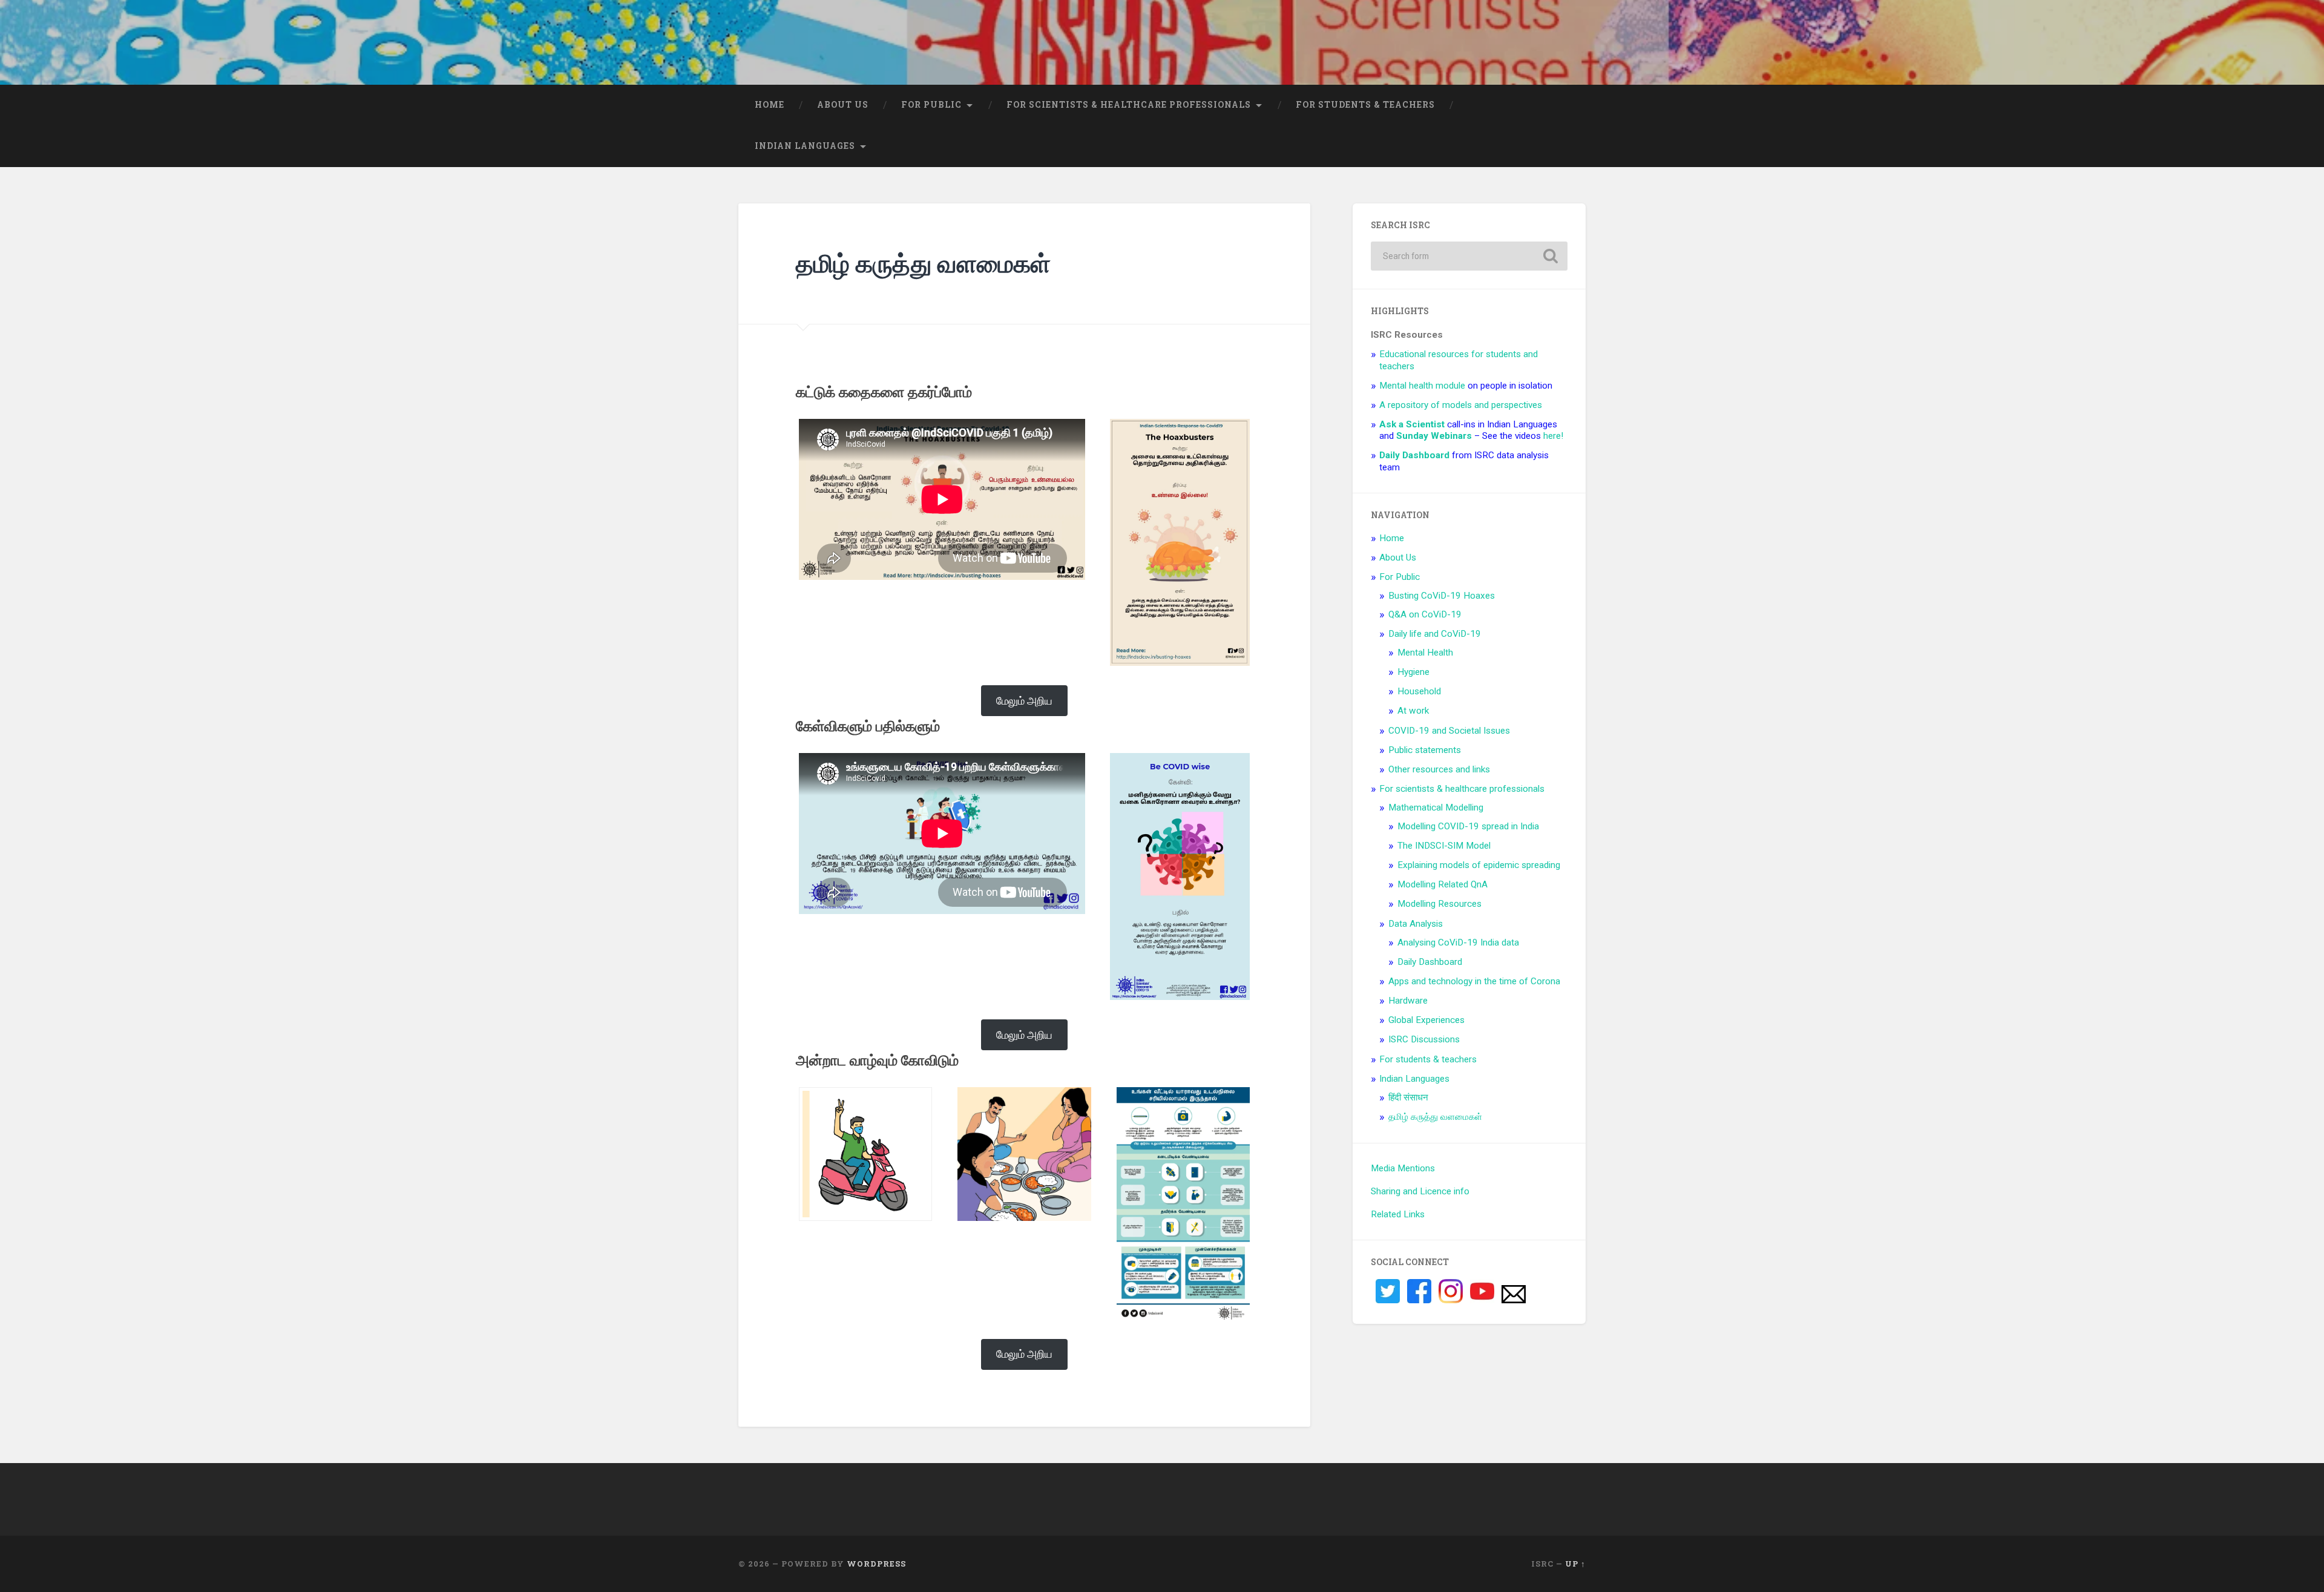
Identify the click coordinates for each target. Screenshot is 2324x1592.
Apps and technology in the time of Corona (1474, 981)
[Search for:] (1469, 256)
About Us (843, 105)
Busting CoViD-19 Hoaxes (1442, 596)
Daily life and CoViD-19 (1435, 634)
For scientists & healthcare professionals (1129, 105)
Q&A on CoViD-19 (1425, 614)
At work (1413, 711)
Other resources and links (1439, 769)
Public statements (1425, 750)
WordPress (876, 1564)
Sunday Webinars (1434, 436)
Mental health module (1422, 386)
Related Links (1398, 1214)
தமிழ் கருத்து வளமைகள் (1435, 1117)
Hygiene (1413, 672)
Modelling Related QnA (1443, 884)
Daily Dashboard (1430, 962)
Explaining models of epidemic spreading (1479, 865)
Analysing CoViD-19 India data (1458, 942)
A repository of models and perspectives (1461, 405)
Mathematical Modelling (1436, 808)
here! (1553, 436)
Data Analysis (1416, 924)
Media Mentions (1403, 1168)
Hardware (1408, 1001)
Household (1419, 691)
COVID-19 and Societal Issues (1449, 731)
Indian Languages (805, 146)
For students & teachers (1365, 105)
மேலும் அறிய (1024, 701)
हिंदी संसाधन (1408, 1097)
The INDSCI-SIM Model (1444, 846)
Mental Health (1425, 653)
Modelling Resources (1439, 904)
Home (770, 105)
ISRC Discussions (1424, 1039)
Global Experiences (1426, 1020)
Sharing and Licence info (1420, 1191)
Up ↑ (1575, 1564)
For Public (931, 105)
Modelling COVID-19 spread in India (1468, 826)
